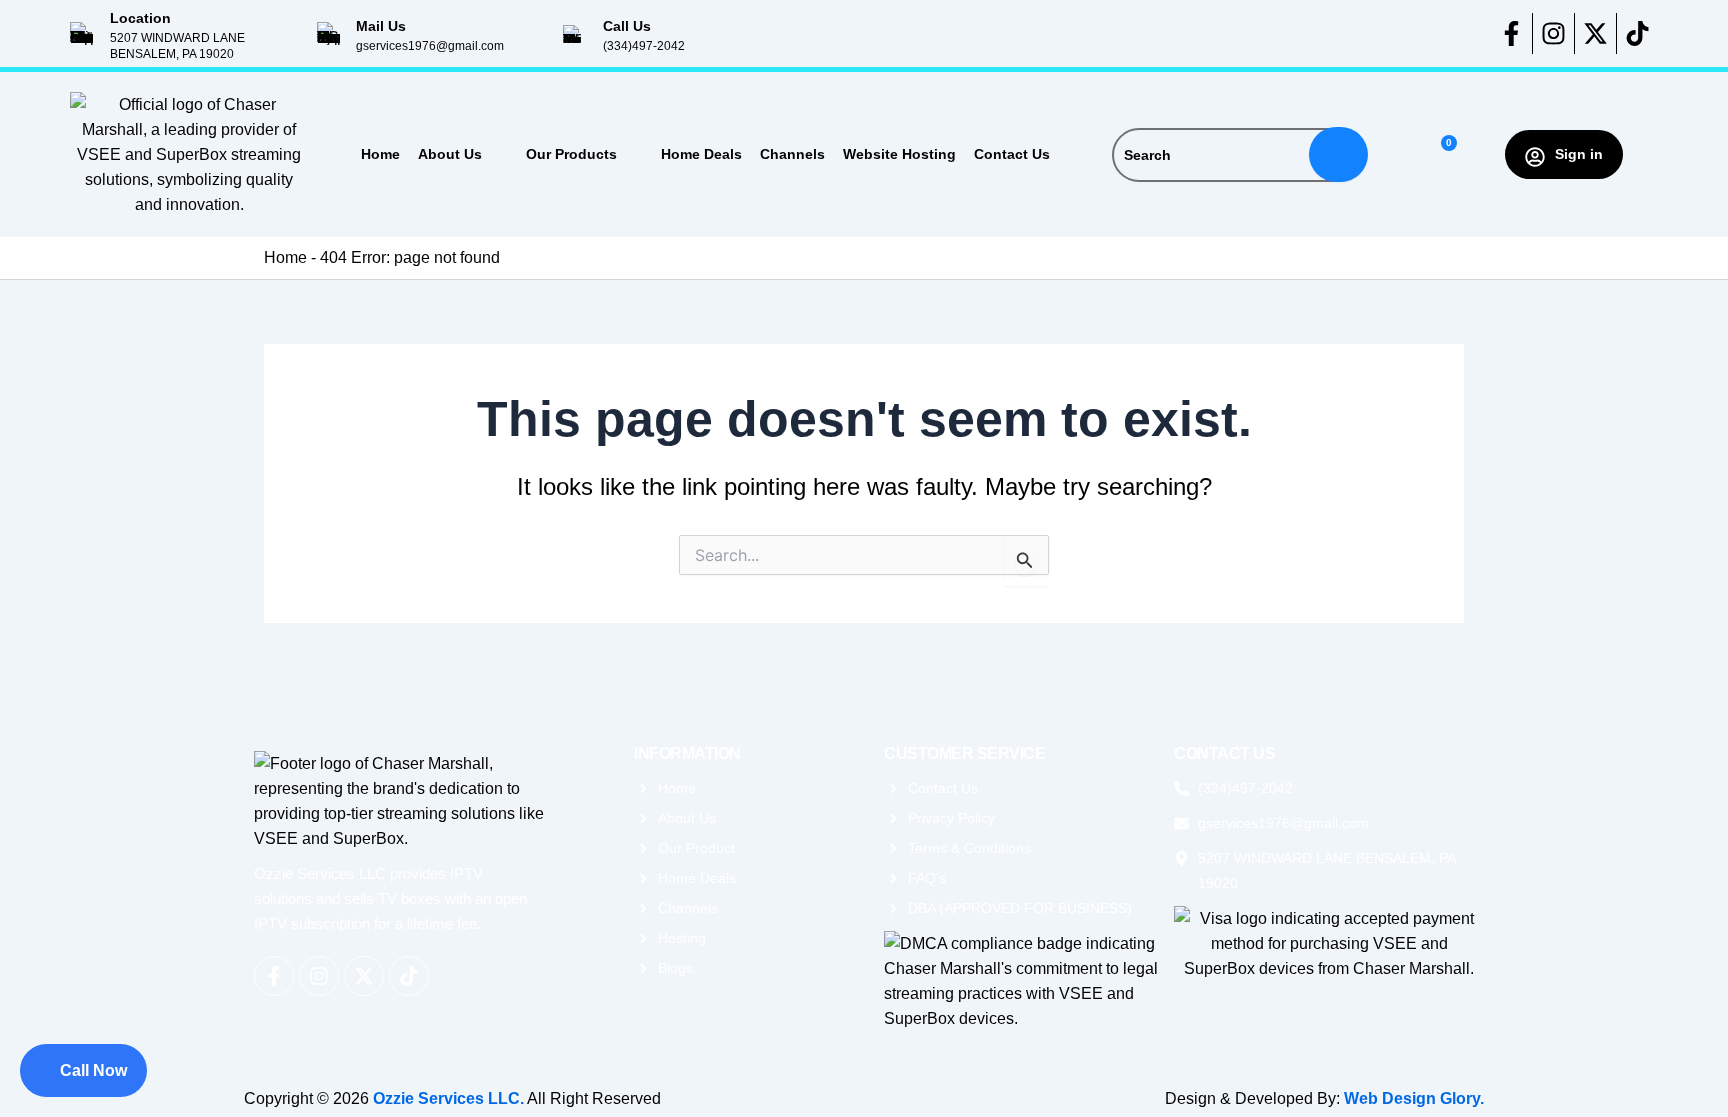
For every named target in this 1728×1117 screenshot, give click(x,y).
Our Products (571, 154)
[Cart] (1440, 154)
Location (140, 18)
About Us (450, 154)
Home (380, 154)
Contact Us (1012, 154)
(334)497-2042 (644, 46)
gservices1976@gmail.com (430, 46)
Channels (792, 154)
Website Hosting (899, 154)
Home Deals (701, 154)
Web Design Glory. (1414, 1098)
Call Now (93, 1070)
